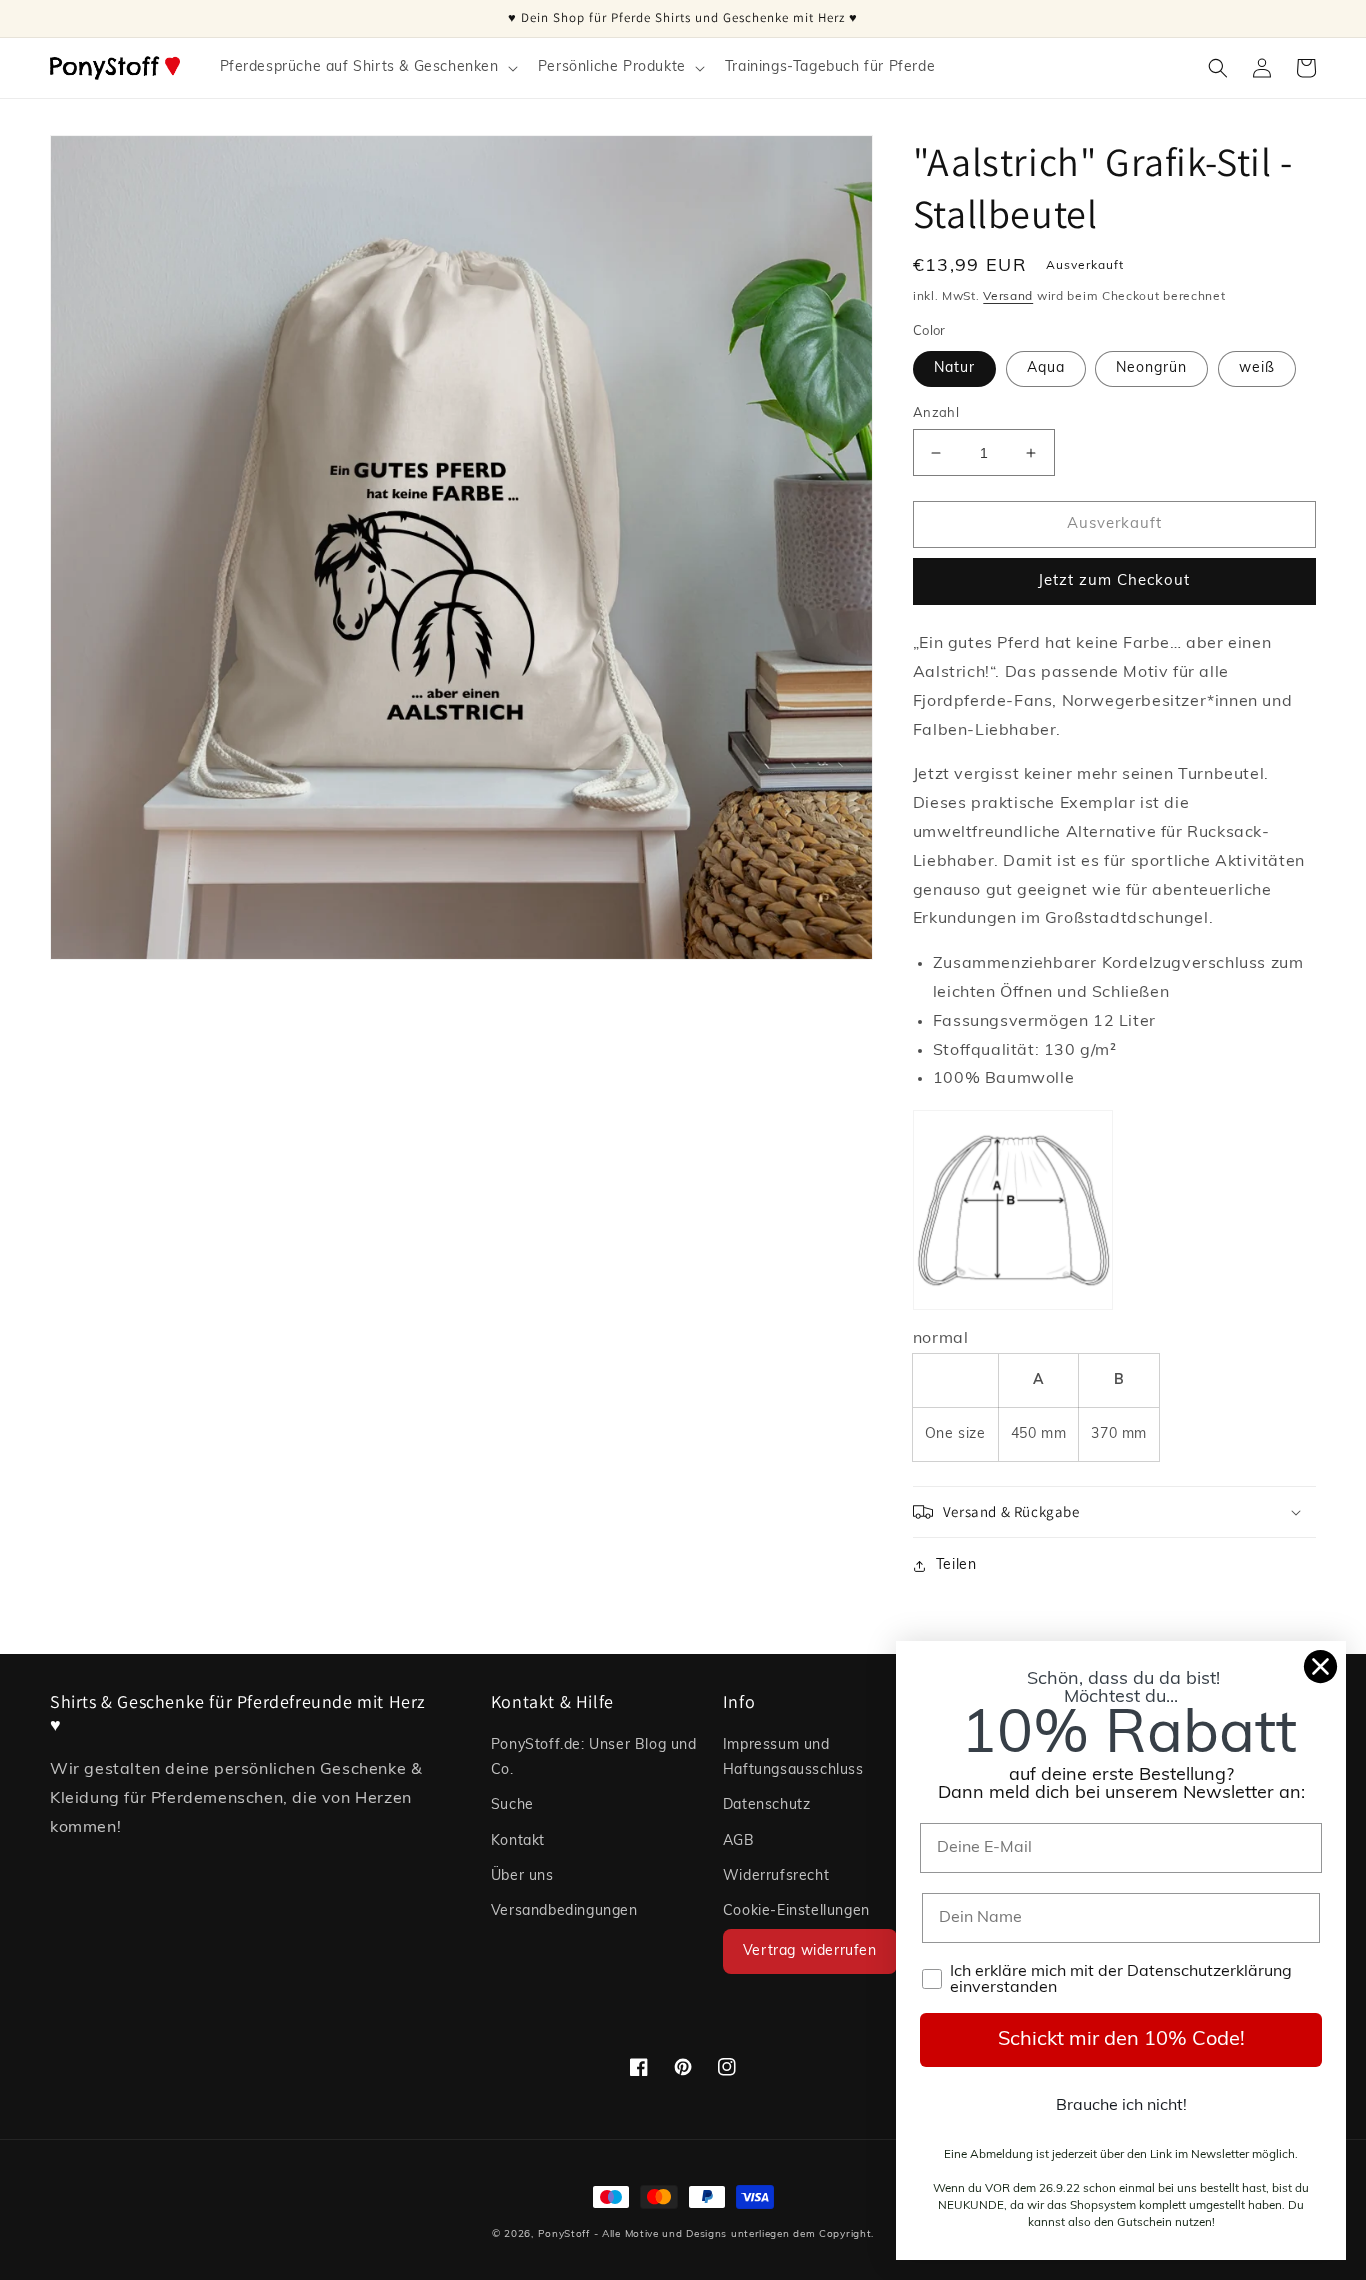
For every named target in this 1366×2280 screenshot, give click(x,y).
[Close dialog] (1320, 1666)
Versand (1008, 297)
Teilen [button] (956, 1565)
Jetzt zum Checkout (1114, 581)
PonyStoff (564, 2234)
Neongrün (1151, 368)
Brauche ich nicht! (1121, 2106)
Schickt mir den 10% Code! (1121, 2040)
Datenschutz (767, 1805)
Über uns (522, 1876)
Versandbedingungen (564, 1911)
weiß (1257, 368)
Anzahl (936, 413)
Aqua (1046, 368)
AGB (739, 1841)
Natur (954, 368)
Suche (512, 1805)
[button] (367, 68)
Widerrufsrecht (776, 1876)
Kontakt (518, 1841)
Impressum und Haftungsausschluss (793, 1758)
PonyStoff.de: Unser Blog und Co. (594, 1758)
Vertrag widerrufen (810, 1951)
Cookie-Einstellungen (796, 1911)
